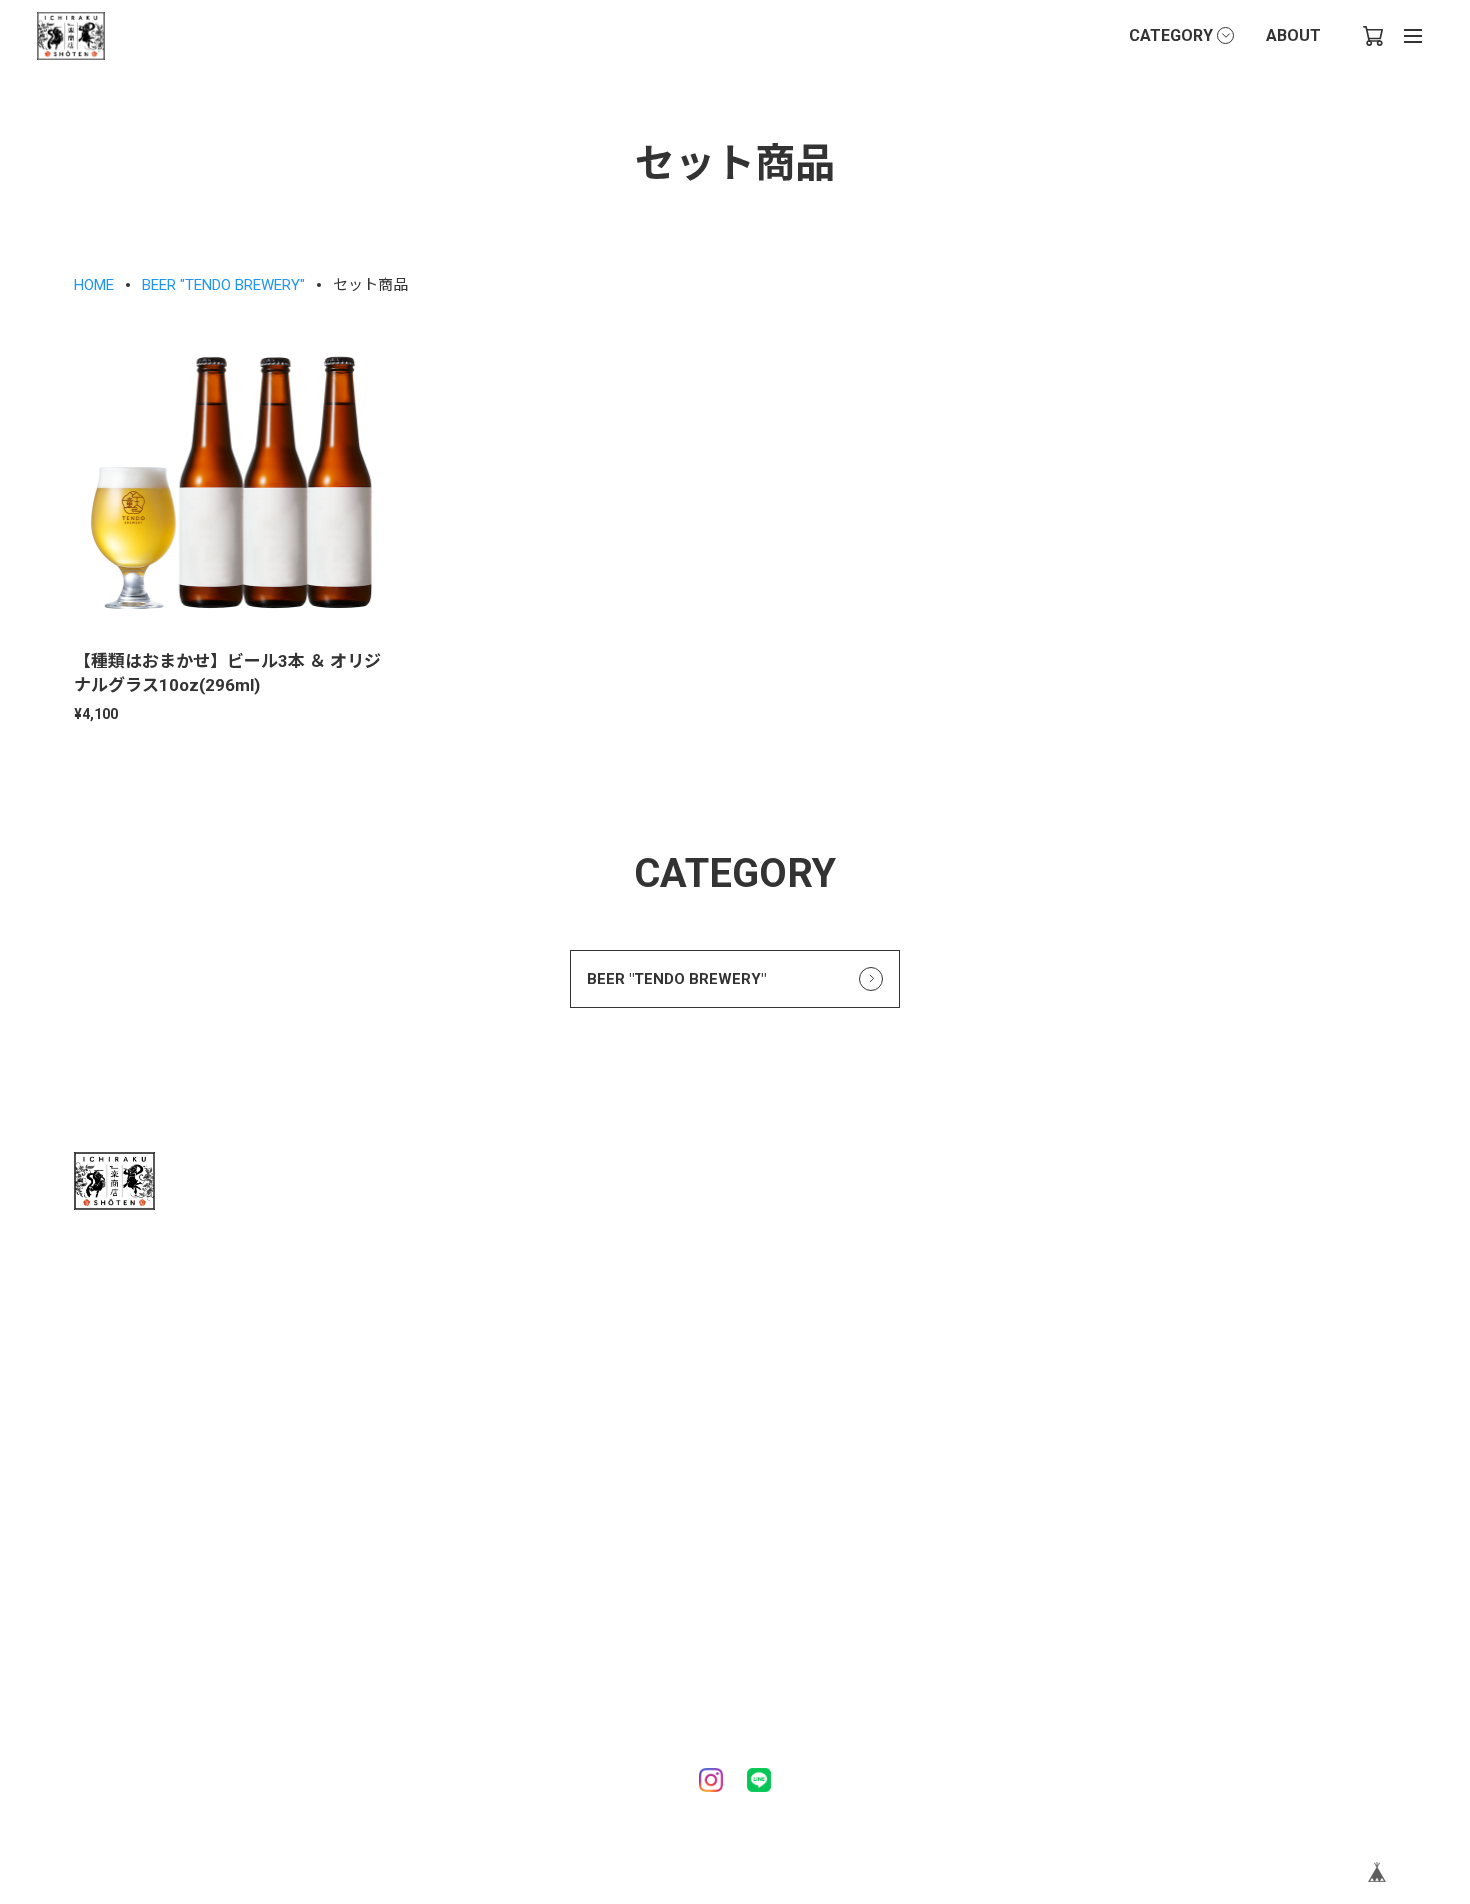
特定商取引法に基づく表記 (487, 1577)
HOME (94, 285)
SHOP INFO (665, 1394)
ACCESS (674, 1420)
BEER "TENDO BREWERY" (223, 285)
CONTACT (108, 1654)
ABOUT (1293, 35)
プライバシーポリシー (473, 1544)
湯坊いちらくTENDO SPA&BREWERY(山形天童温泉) (549, 1620)
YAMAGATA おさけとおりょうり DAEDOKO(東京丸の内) (548, 1673)
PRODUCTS (115, 1584)
